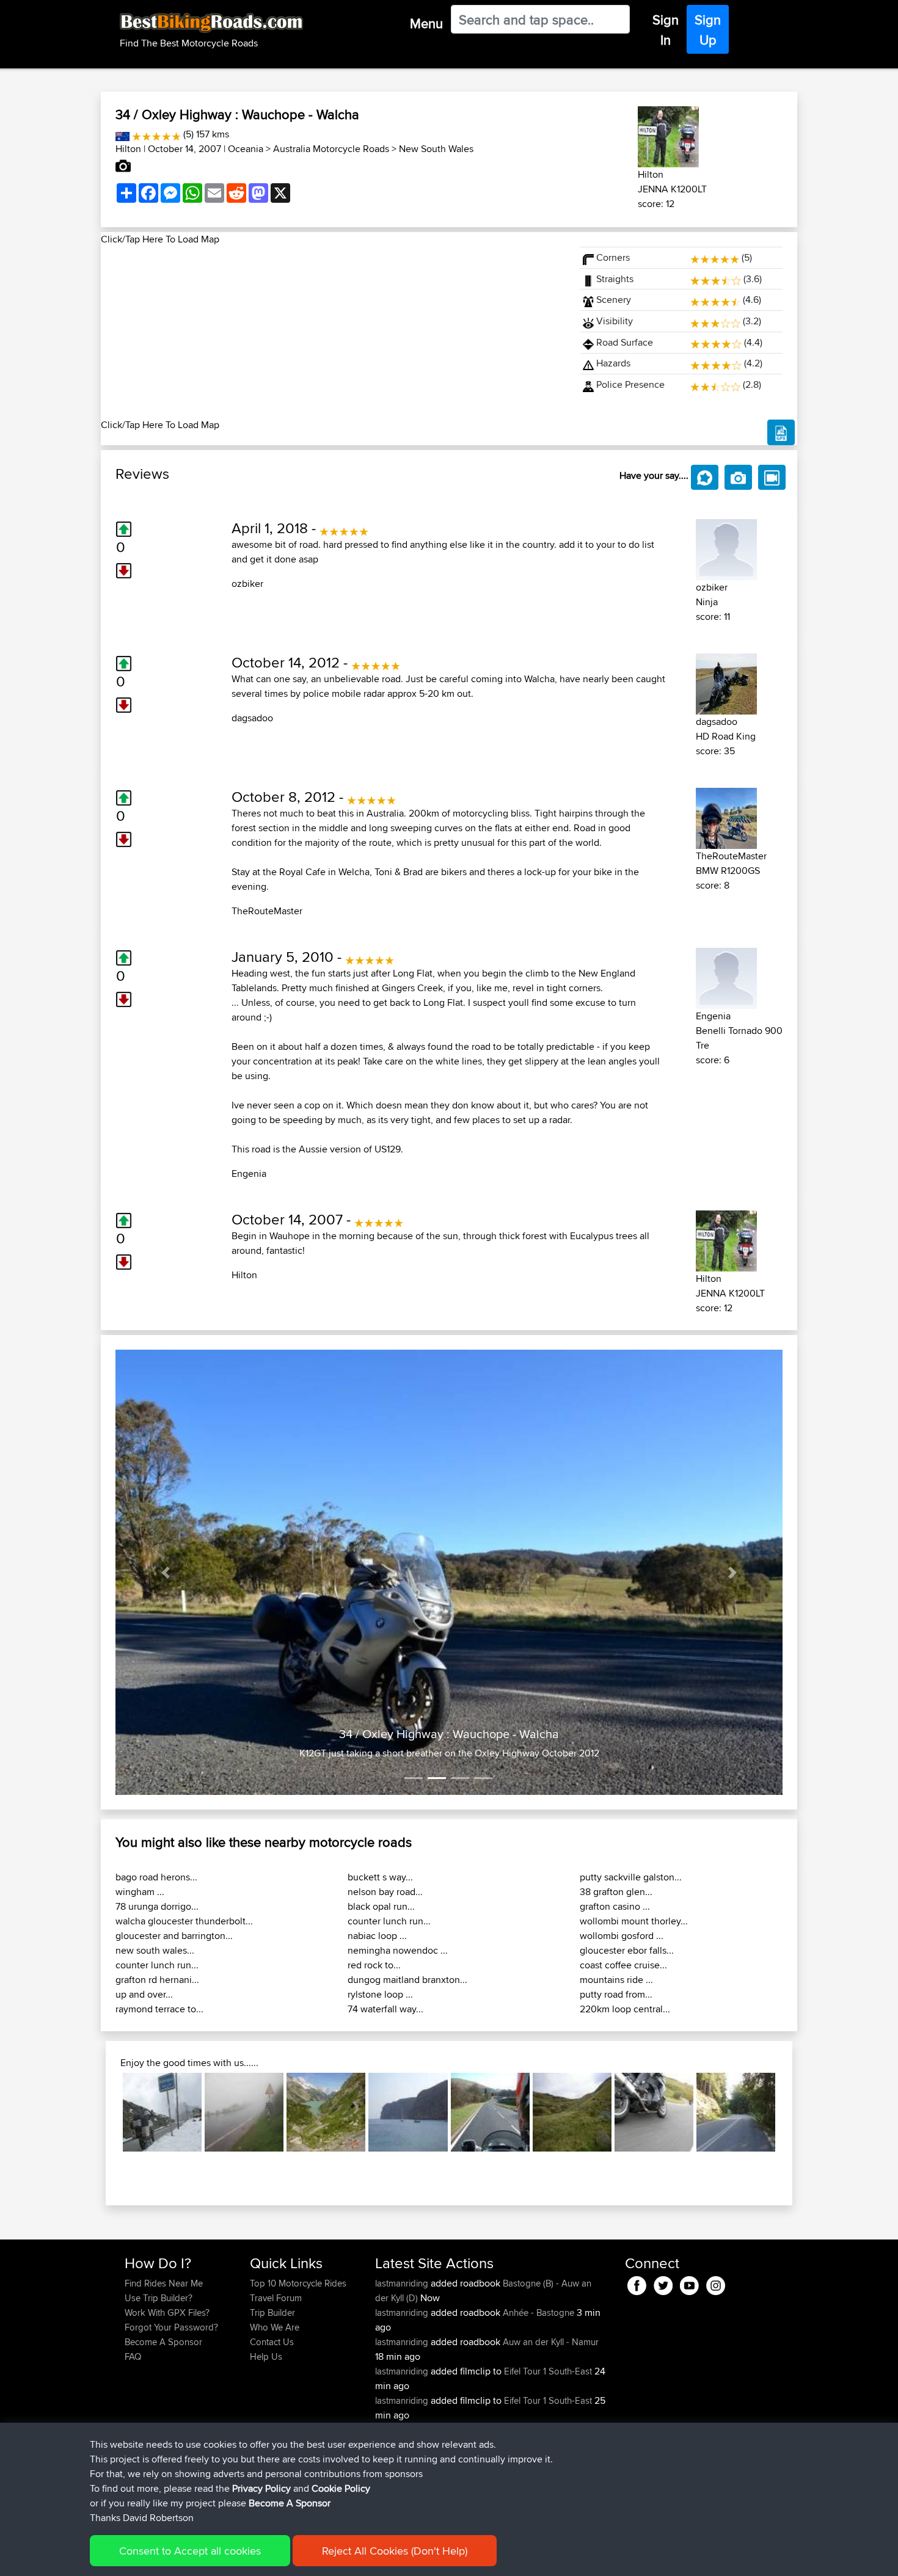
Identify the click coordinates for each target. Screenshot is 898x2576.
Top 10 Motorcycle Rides (298, 2283)
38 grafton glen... (616, 1892)
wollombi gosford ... (622, 1936)
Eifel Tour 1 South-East (548, 2371)
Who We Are (275, 2327)
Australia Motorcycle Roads (331, 149)
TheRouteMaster (267, 911)
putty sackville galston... (631, 1877)
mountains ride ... (616, 1980)
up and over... (144, 1994)
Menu (426, 23)
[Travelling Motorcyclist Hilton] (668, 135)
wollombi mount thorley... (634, 1921)
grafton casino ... (615, 1906)
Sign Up (708, 30)
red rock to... (374, 1965)
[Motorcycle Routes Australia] (122, 134)
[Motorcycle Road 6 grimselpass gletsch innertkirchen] (326, 2112)
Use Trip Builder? (159, 2298)
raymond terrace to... (159, 2009)
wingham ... (140, 1892)
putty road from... (616, 1994)
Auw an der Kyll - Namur (551, 2342)
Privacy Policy (261, 2488)
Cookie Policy (341, 2488)
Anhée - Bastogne (538, 2312)
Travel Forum (276, 2298)
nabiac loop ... (377, 1936)
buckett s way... (380, 1877)
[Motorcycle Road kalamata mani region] (408, 2112)
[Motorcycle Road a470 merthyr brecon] (490, 2112)
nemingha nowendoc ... (398, 1950)
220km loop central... (625, 2009)
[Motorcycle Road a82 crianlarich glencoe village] (654, 2112)
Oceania (246, 149)
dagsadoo (252, 718)
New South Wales (436, 149)
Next (794, 2112)
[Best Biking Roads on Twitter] (663, 2284)
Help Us (266, 2356)
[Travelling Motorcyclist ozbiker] (726, 548)
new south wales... (155, 1950)
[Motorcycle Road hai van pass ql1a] (244, 2112)
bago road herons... (156, 1877)
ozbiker (247, 584)
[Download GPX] (781, 432)
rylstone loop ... (380, 1994)
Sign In (666, 30)
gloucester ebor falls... (627, 1950)
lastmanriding (403, 2283)
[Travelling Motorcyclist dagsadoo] (726, 682)
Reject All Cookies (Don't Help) (395, 2551)
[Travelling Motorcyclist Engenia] (726, 976)
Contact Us (272, 2342)
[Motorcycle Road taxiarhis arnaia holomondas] (736, 2112)
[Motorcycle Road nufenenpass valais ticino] (162, 2112)
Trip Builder (272, 2312)
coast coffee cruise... (623, 1965)
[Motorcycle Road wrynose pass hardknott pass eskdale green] (572, 2112)
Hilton (128, 149)
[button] (166, 1572)
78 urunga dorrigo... (157, 1906)
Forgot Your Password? (171, 2327)
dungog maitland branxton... (407, 1980)
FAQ (133, 2356)
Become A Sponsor (163, 2342)
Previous (104, 2112)
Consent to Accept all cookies (190, 2551)
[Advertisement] (333, 332)
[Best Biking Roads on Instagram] (716, 2284)
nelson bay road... (385, 1892)
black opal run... (381, 1906)
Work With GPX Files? (167, 2312)
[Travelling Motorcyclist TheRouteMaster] (726, 816)
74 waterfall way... (385, 2009)
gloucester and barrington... (174, 1936)
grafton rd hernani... (157, 1980)
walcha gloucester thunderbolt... (184, 1921)
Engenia (249, 1173)
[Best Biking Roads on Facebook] (637, 2284)
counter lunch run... (157, 1965)
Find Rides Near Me (164, 2283)
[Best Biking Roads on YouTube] (689, 2284)
